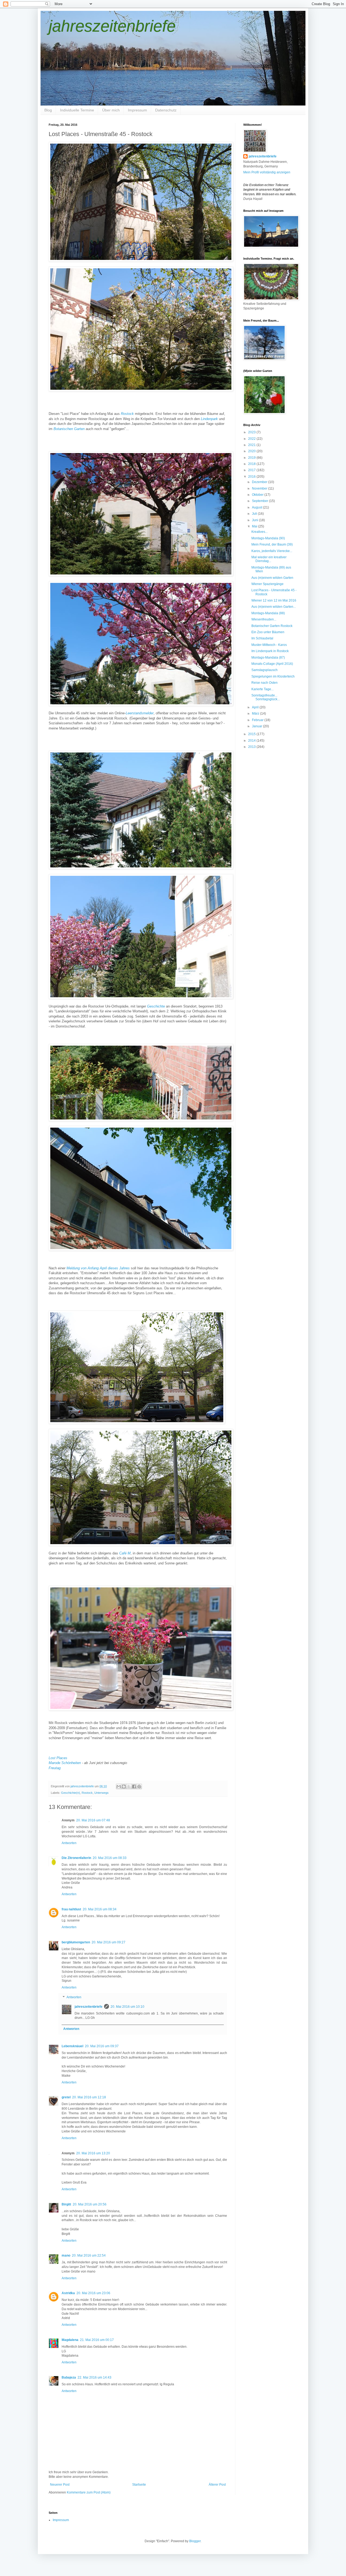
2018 (252, 464)
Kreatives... (259, 532)
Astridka (68, 2293)
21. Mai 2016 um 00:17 (97, 2340)
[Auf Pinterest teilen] (139, 1786)
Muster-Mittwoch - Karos (269, 645)
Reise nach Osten (265, 683)
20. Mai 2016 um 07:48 (93, 1820)
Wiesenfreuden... (264, 619)
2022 (252, 439)
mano (66, 2255)
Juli (255, 514)
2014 (252, 741)
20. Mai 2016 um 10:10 (127, 2007)
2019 (252, 458)
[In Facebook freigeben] (134, 1786)
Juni (255, 520)
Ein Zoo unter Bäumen (268, 632)
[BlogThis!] (124, 1786)
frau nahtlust (71, 1909)
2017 (252, 470)
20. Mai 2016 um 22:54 (89, 2255)
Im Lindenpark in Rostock (270, 651)
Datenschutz (166, 110)
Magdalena (70, 2340)
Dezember (260, 482)
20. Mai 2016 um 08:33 (110, 1858)
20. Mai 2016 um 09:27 (109, 1942)
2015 (252, 734)
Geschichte (156, 1006)
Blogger (195, 2541)
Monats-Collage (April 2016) (272, 664)
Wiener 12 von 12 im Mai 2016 (274, 600)
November (260, 488)
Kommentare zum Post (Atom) (89, 2492)
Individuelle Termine (77, 110)
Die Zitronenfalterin (76, 1858)
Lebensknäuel (72, 2046)
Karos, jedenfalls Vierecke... (272, 551)
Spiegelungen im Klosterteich (273, 676)
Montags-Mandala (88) (268, 613)
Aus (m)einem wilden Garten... (274, 607)
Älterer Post (217, 2485)
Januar (257, 726)
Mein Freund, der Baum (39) (272, 544)
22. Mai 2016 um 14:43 (94, 2377)
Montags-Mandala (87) (268, 658)
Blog (48, 110)
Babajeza (69, 2377)
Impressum (137, 110)
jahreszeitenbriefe (112, 26)
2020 (252, 451)
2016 (252, 477)
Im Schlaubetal (262, 638)
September (260, 501)
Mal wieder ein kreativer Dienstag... (269, 559)
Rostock (87, 1793)
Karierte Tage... (262, 689)
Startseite (139, 2485)
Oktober (258, 495)
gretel (66, 2097)
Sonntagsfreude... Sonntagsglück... (266, 697)
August (257, 507)
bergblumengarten (76, 1942)
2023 (252, 432)
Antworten (69, 1843)
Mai (255, 526)
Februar (258, 720)
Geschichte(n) (71, 1793)
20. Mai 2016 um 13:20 (93, 2153)
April (256, 707)
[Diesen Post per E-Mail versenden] (119, 1786)
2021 (252, 445)
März (256, 714)
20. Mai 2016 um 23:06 (93, 2293)
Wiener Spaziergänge (267, 584)
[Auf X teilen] (129, 1786)
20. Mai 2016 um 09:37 (102, 2046)
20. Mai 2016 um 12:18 (89, 2097)
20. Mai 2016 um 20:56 (90, 2204)
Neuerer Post (60, 2485)
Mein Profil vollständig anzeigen (267, 172)
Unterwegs (102, 1793)
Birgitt (66, 2204)
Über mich (111, 110)
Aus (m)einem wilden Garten (272, 578)
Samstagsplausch (265, 670)
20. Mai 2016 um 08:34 (100, 1909)
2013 (252, 747)
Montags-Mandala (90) (268, 538)
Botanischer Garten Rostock (272, 626)
